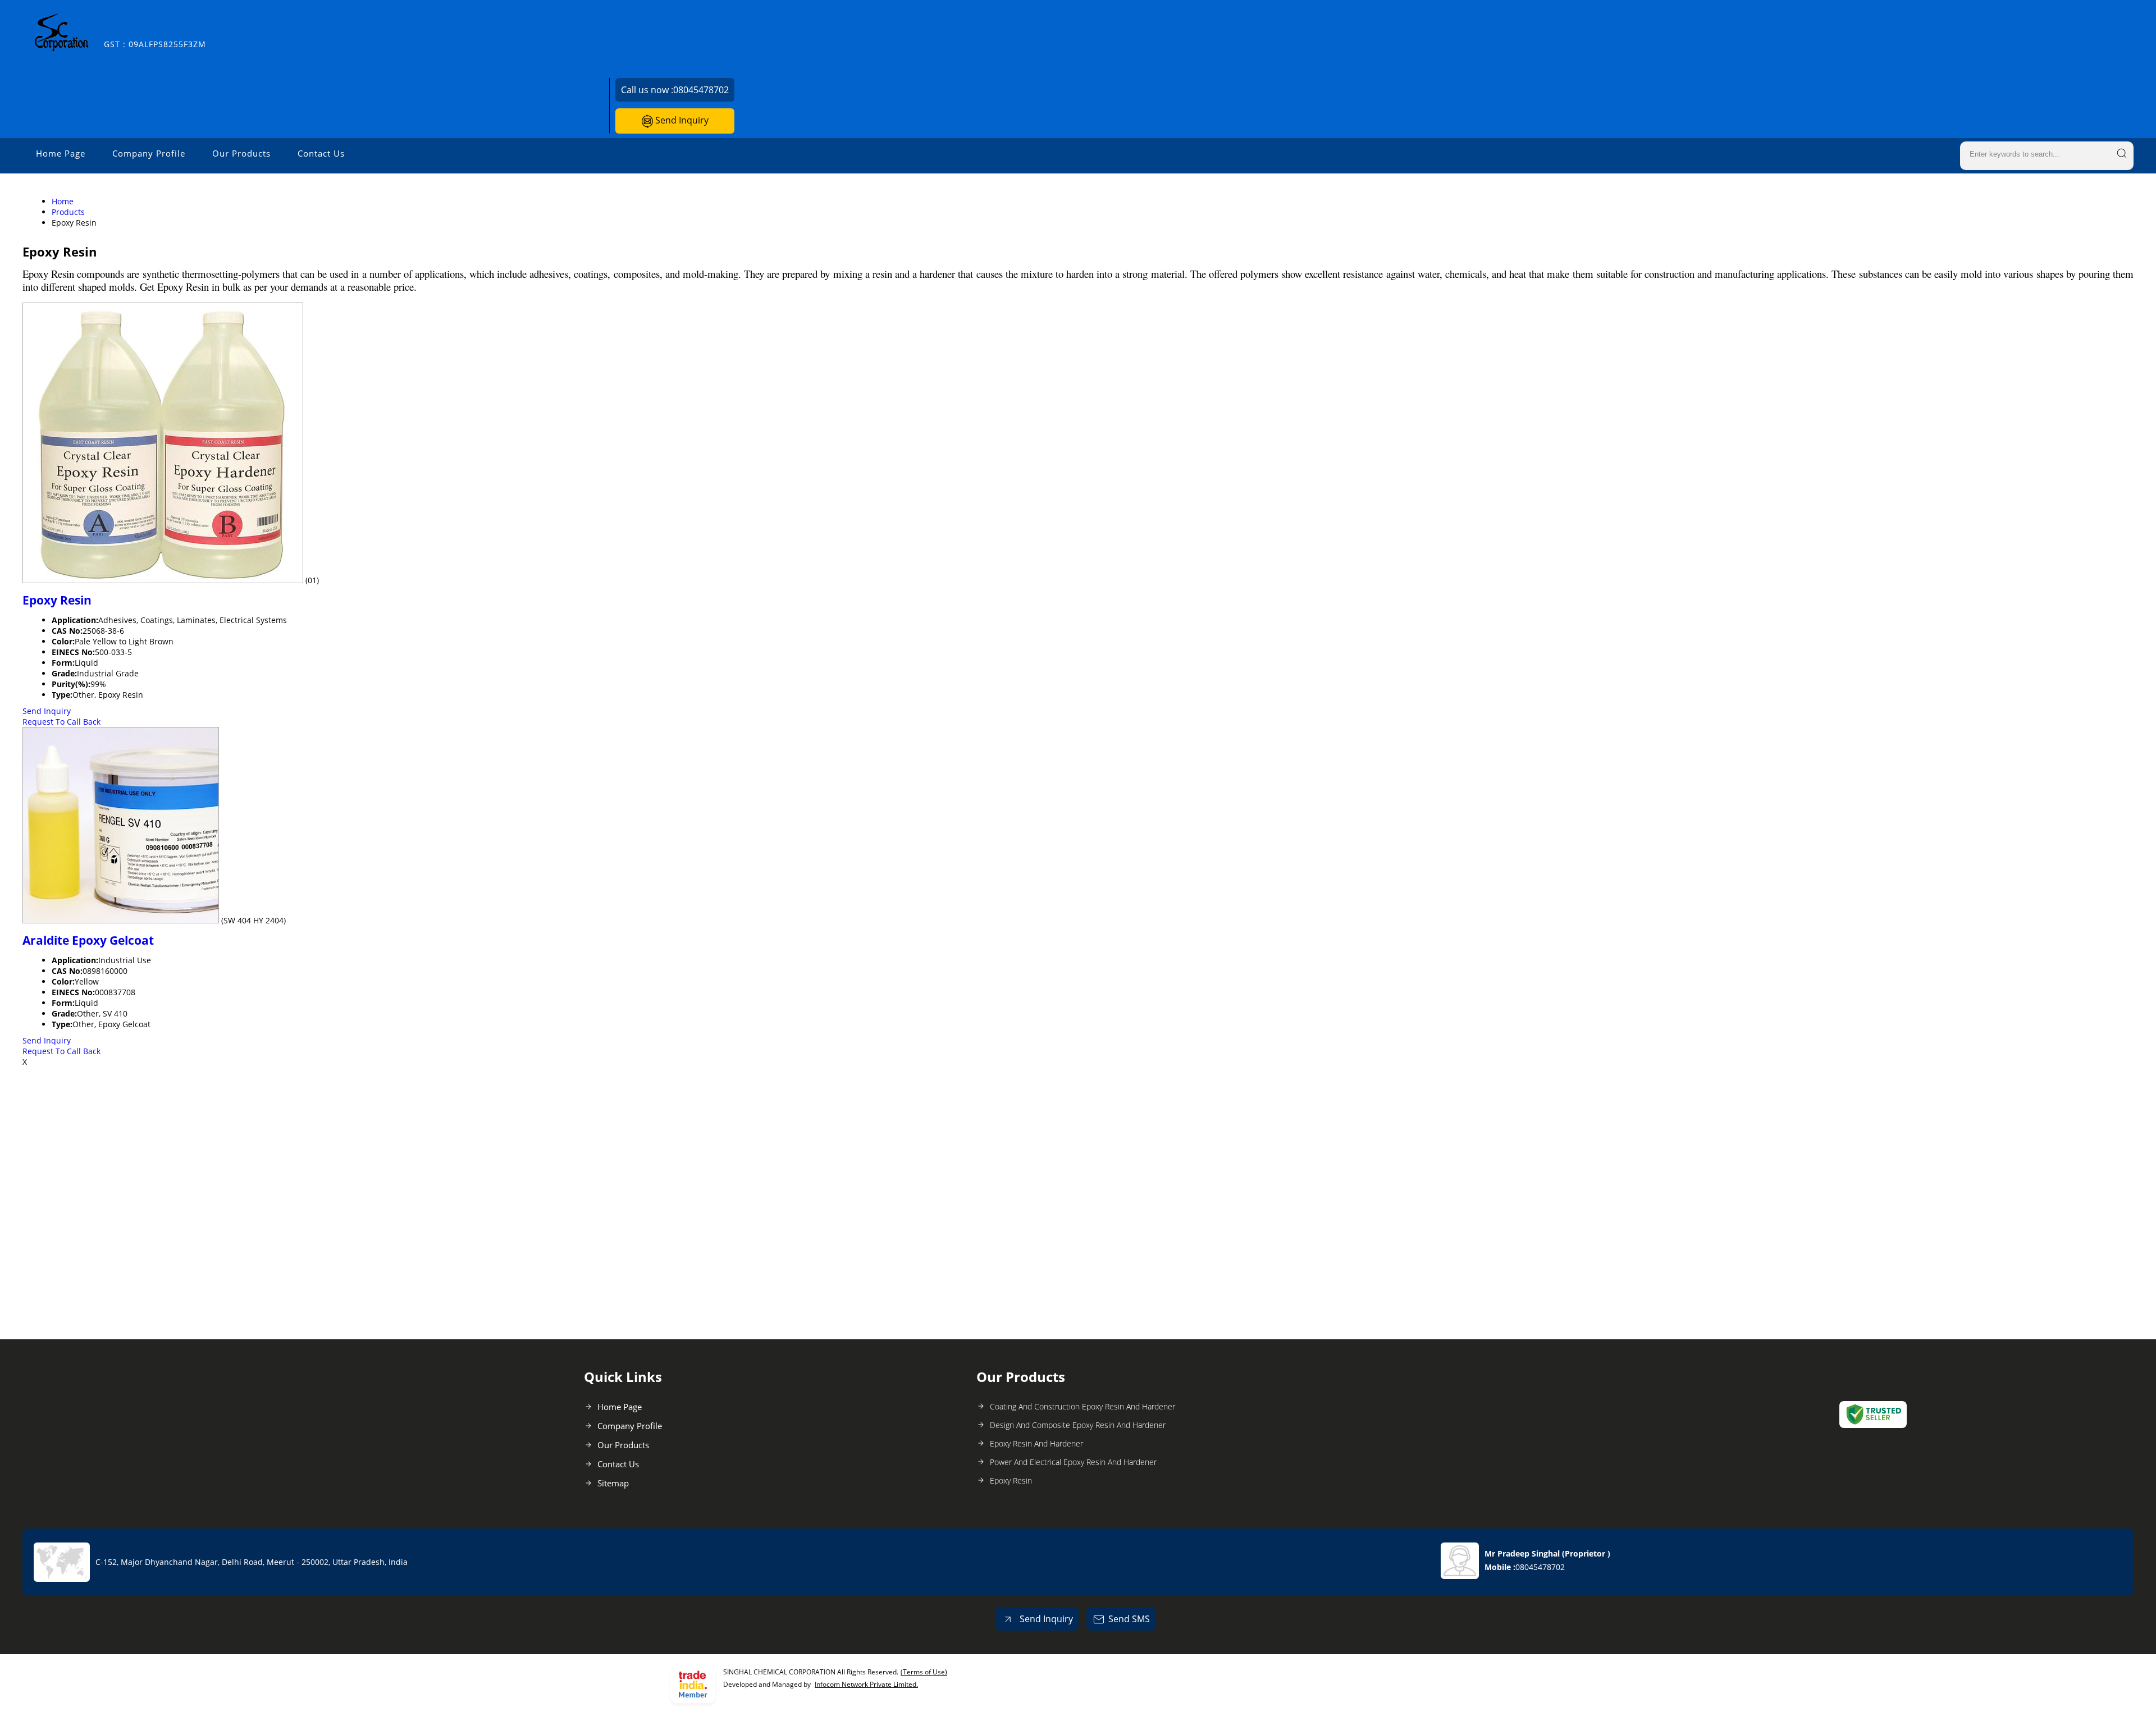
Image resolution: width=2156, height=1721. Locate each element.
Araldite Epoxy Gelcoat (88, 940)
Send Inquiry (681, 120)
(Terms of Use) (924, 1672)
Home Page (61, 153)
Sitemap (613, 1483)
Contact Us (321, 153)
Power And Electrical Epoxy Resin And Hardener (1073, 1462)
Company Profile (149, 153)
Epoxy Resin (57, 600)
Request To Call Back (61, 722)
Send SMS (1129, 1619)
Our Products (241, 153)
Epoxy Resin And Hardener (1036, 1443)
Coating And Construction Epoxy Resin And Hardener (1082, 1406)
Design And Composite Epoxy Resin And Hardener (1078, 1425)
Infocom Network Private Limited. (866, 1684)
